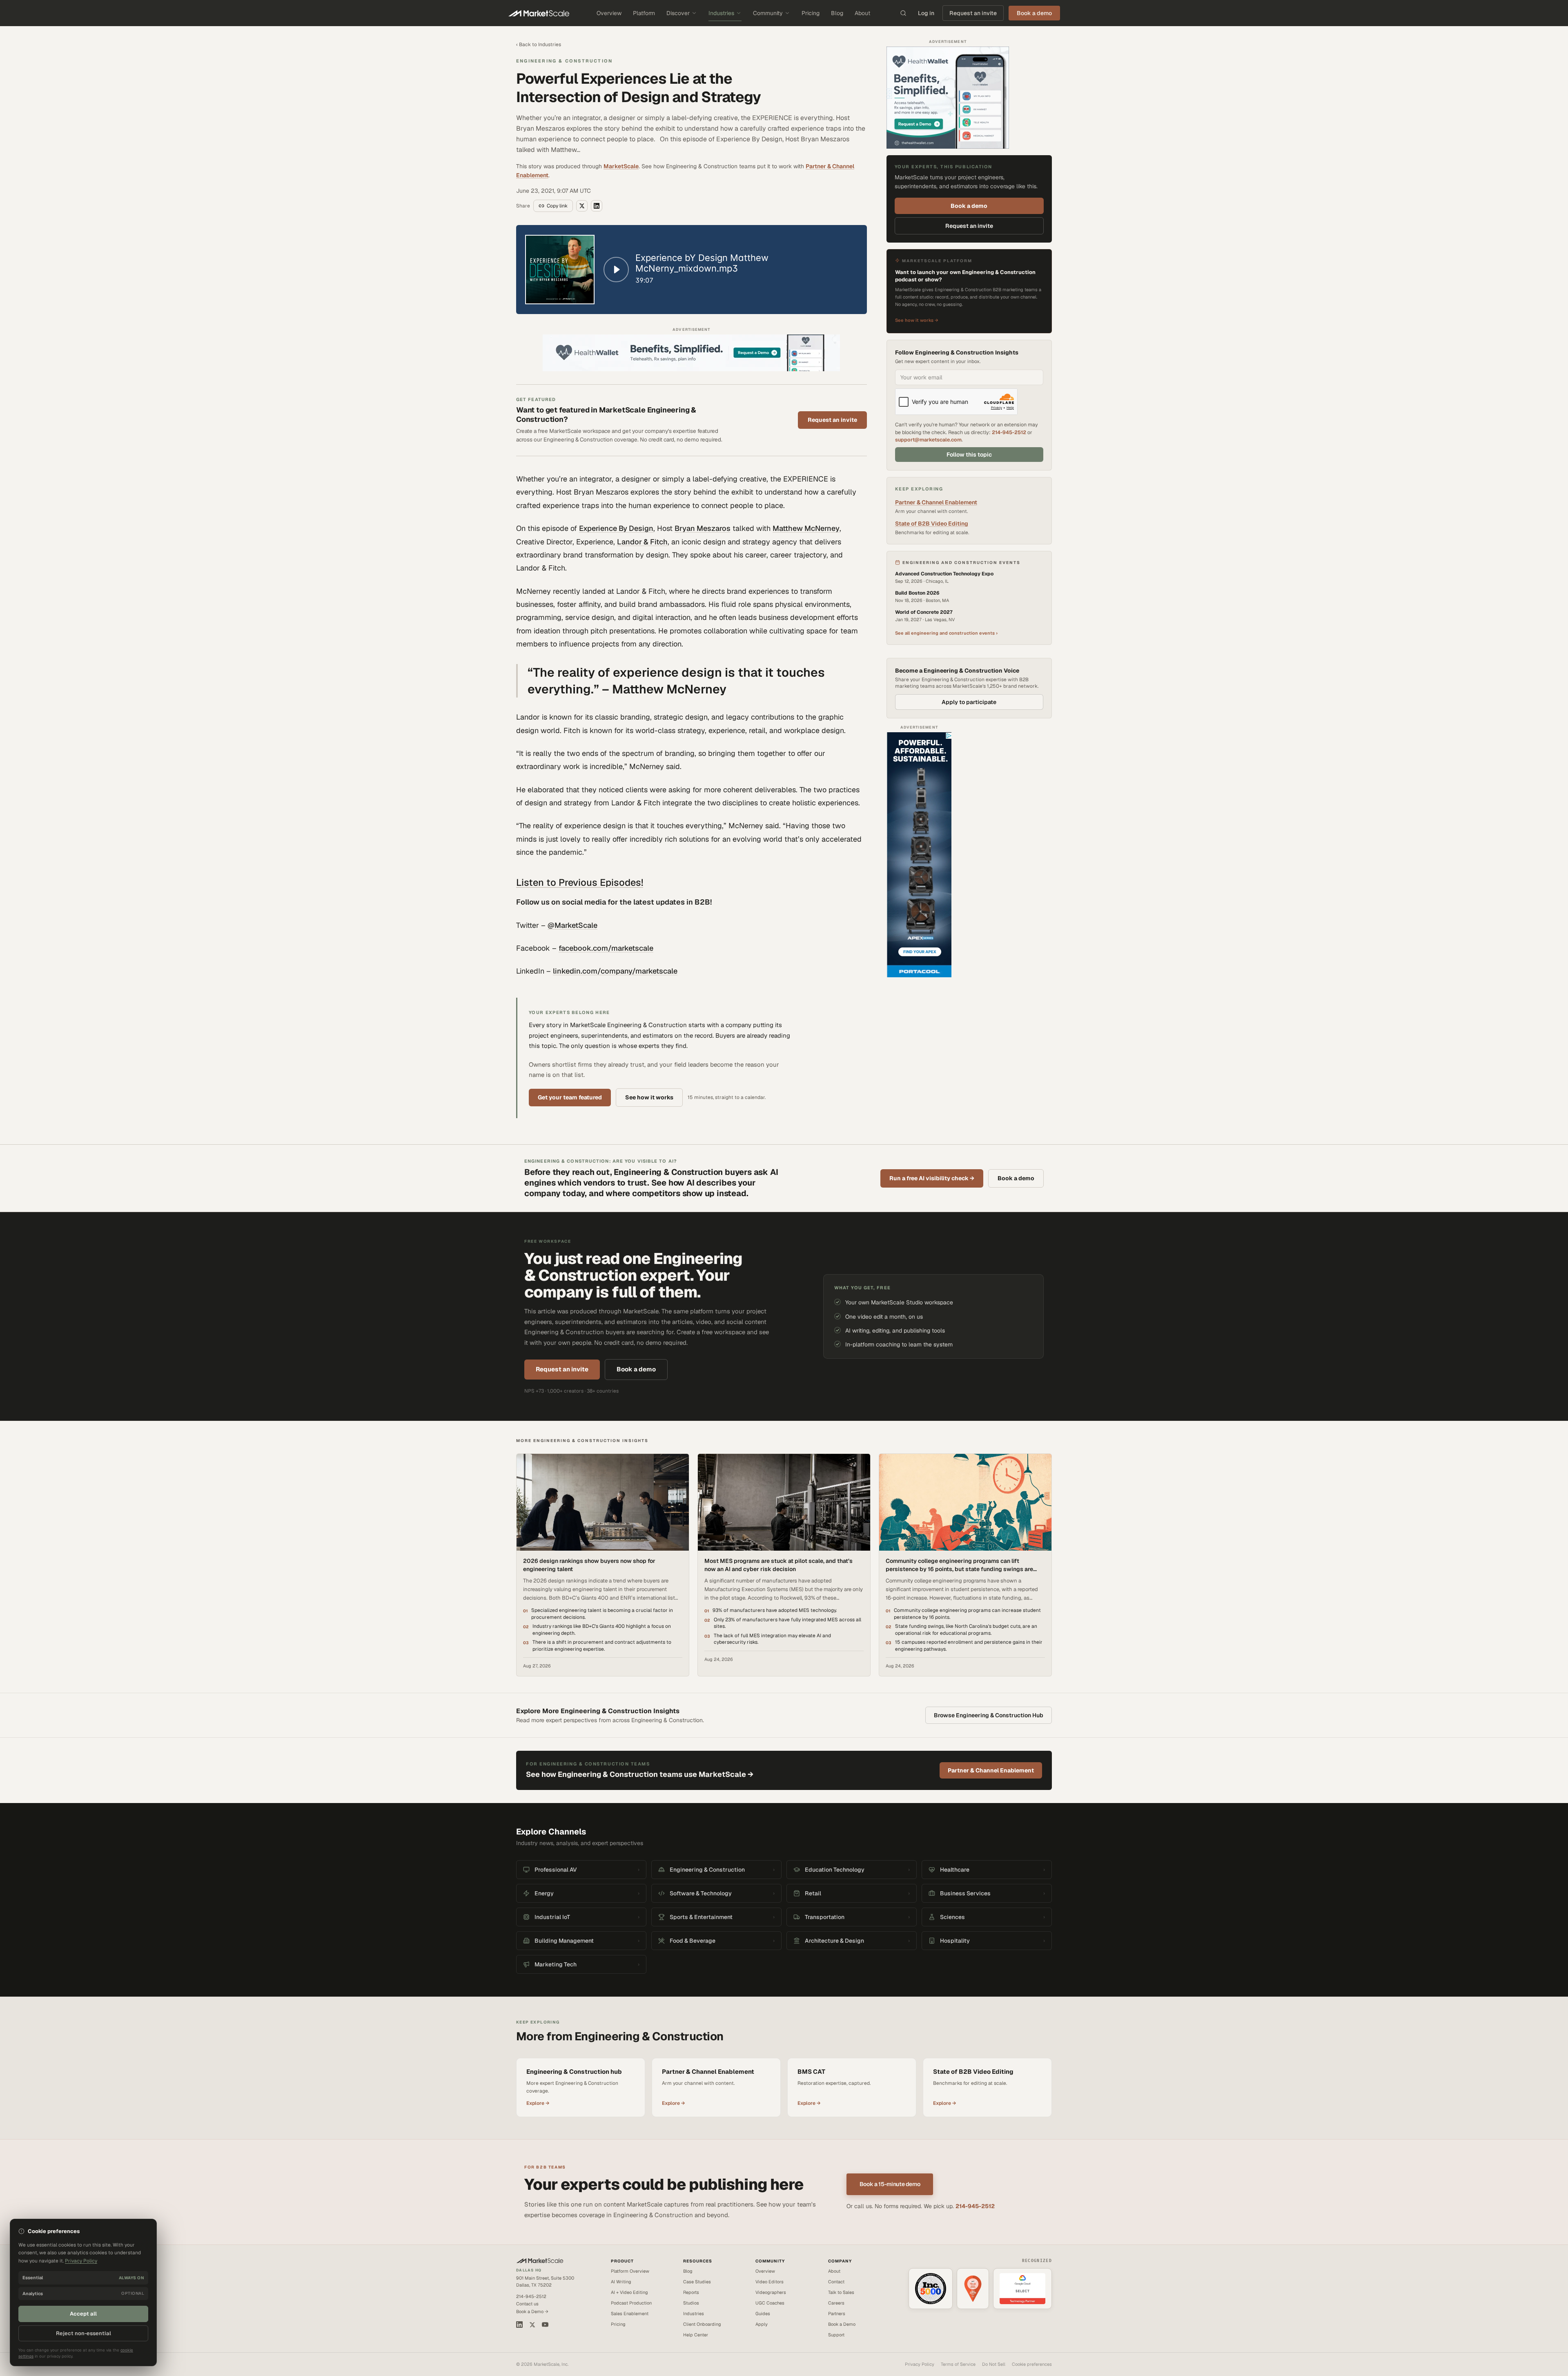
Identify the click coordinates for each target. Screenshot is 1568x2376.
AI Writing (621, 2282)
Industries (721, 13)
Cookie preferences (1032, 2364)
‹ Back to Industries (539, 45)
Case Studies (697, 2282)
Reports (691, 2292)
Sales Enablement (630, 2314)
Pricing (811, 13)
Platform (644, 13)
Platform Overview (630, 2271)
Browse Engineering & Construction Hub (989, 1715)
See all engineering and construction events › (946, 633)
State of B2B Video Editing (932, 524)
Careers (836, 2303)
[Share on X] (582, 206)
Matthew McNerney (806, 528)
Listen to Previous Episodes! (580, 882)
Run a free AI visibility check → (932, 1178)
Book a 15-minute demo (890, 2184)
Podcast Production (631, 2303)
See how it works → (917, 320)
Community (768, 13)
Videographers (771, 2292)
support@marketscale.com (928, 440)
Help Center (696, 2335)
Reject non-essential (84, 2333)
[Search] (903, 13)
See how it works (649, 1097)
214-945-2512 (1009, 432)
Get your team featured (570, 1097)
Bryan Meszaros (703, 528)
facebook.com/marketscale (606, 948)
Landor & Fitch (642, 542)
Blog (837, 13)
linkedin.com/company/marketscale (615, 971)
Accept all (83, 2314)
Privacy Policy (920, 2364)
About (862, 13)
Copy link (557, 206)
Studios (691, 2303)
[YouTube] (545, 2325)
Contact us (527, 2304)
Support (836, 2335)
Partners (837, 2314)
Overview (609, 13)
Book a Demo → (532, 2311)
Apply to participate (969, 702)
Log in (926, 13)
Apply (762, 2324)
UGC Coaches (770, 2303)
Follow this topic (969, 455)
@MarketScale (572, 925)
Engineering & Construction (564, 61)
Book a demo (969, 205)
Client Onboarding (702, 2324)
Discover (678, 13)
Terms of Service (958, 2364)
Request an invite (973, 13)
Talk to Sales (841, 2292)
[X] (532, 2325)
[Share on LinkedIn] (597, 206)
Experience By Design (616, 528)
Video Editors (770, 2282)
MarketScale (621, 166)
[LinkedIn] (519, 2325)
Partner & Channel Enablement (936, 502)
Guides (763, 2314)
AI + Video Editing (629, 2292)
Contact (836, 2282)
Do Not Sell (994, 2364)
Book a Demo (842, 2324)
